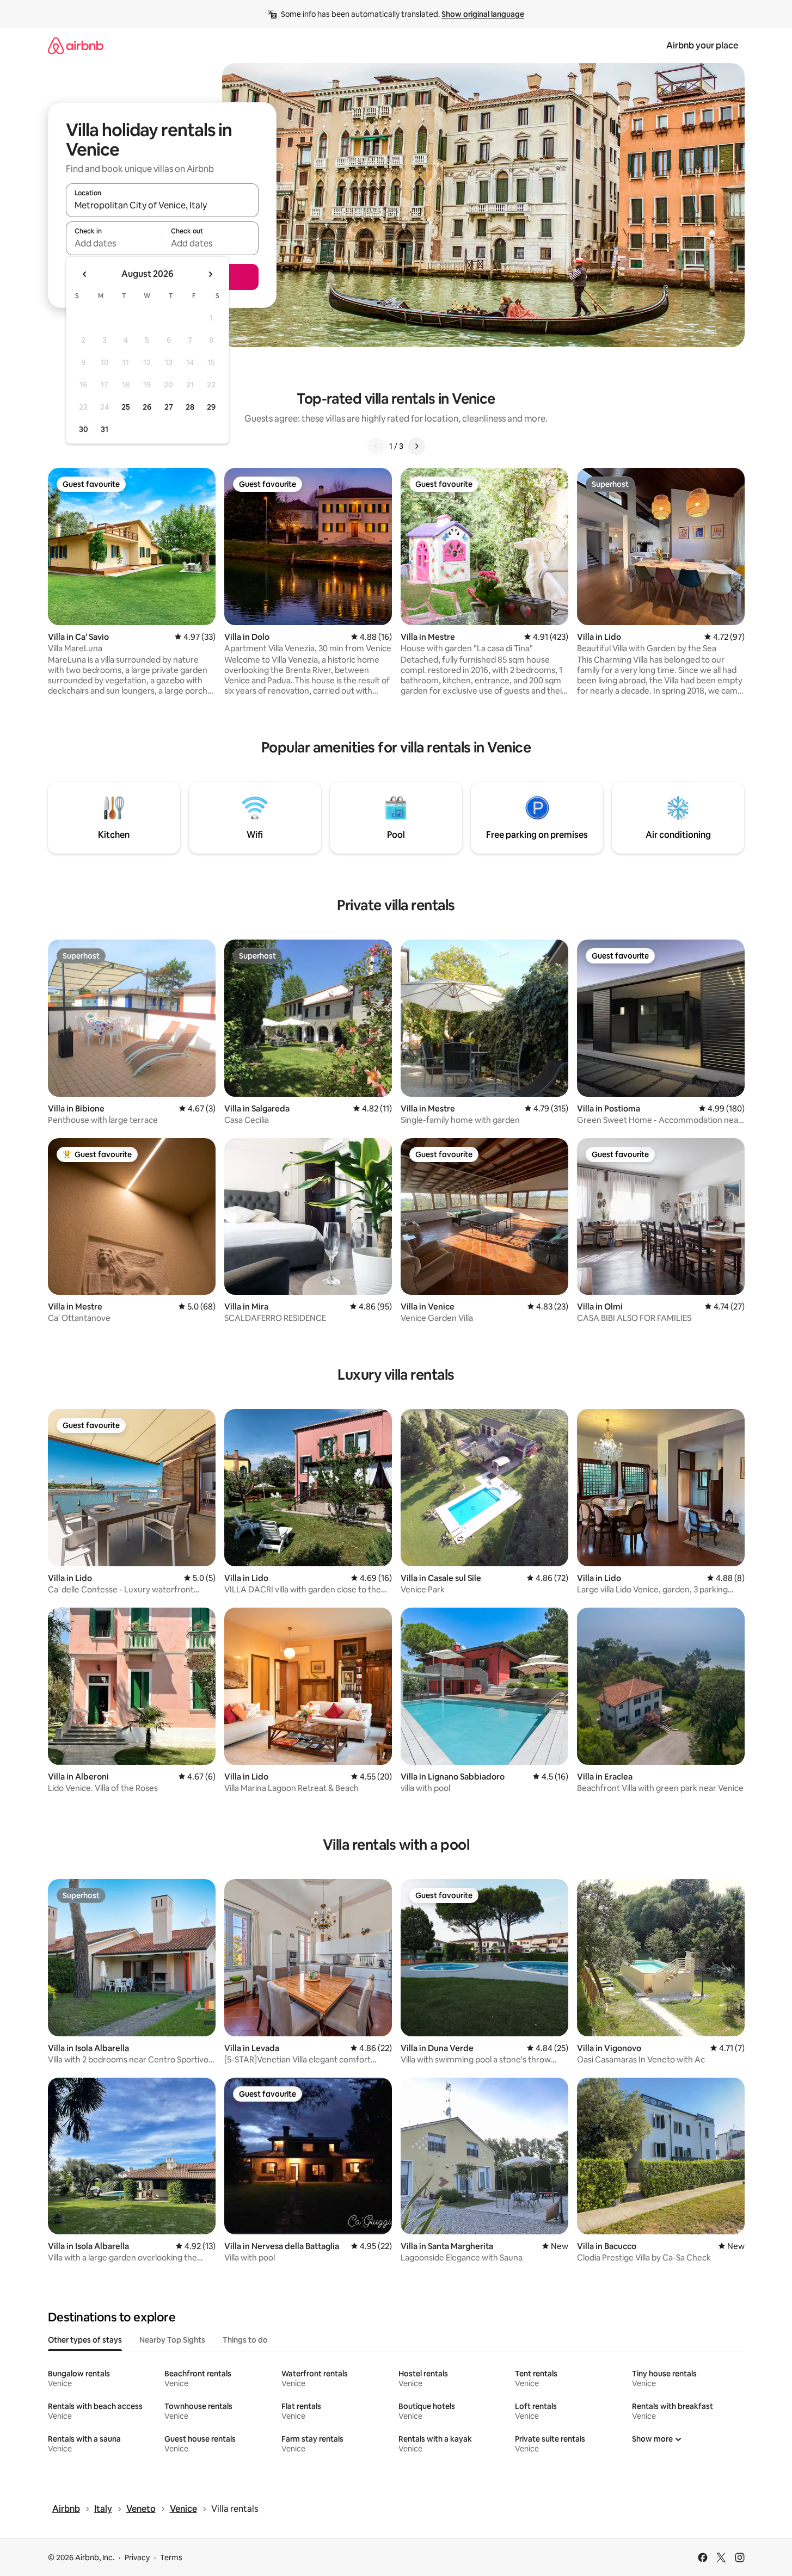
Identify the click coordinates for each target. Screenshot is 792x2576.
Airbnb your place (702, 45)
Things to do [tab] (245, 2340)
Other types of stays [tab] (85, 2340)
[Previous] (376, 446)
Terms (171, 2558)
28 (190, 407)
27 (169, 407)
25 (126, 407)
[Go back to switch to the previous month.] (85, 274)
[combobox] (162, 205)
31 (105, 429)
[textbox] (114, 243)
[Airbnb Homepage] (76, 45)
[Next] (416, 446)
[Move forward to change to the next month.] (210, 274)
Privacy (137, 2558)
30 (84, 429)
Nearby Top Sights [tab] (172, 2340)
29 (211, 407)
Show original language (483, 14)
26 (147, 407)
